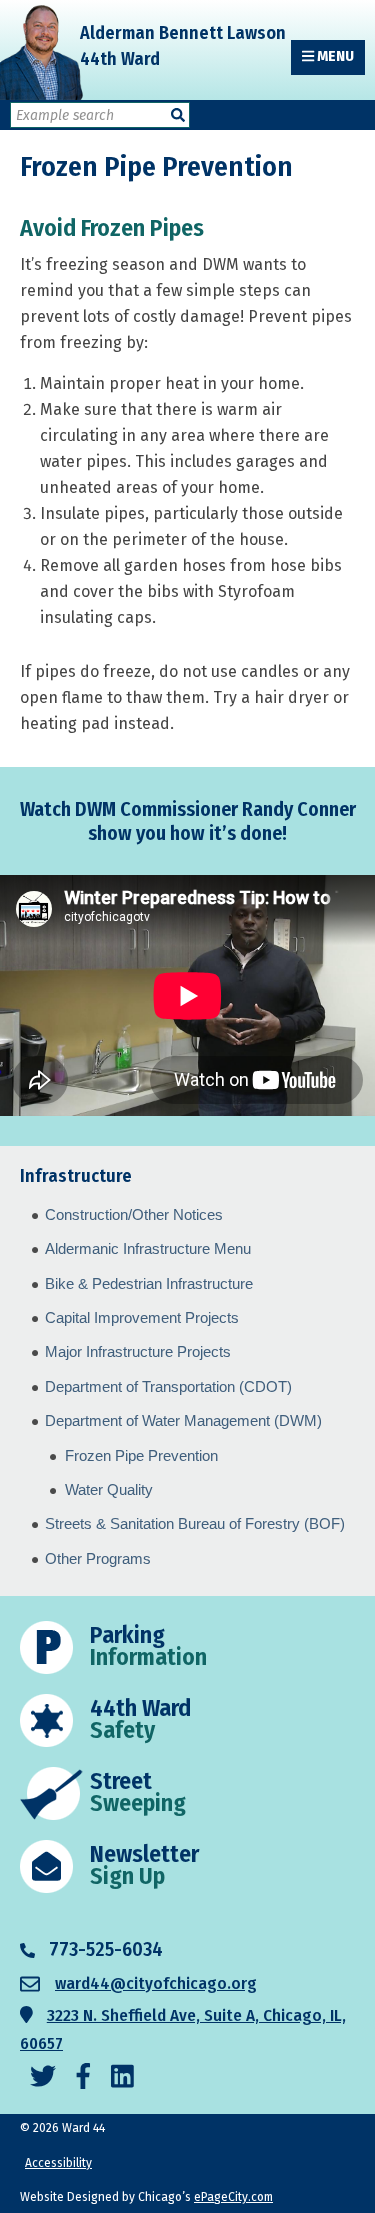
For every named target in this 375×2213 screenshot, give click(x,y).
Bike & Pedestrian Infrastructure (149, 1283)
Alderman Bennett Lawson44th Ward (183, 46)
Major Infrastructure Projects (138, 1351)
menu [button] (334, 56)
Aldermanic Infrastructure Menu (148, 1248)
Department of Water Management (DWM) (183, 1420)
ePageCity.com (233, 2197)
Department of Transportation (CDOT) (168, 1386)
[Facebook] (83, 2077)
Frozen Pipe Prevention (141, 1455)
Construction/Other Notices (134, 1214)
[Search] (178, 115)
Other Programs (98, 1558)
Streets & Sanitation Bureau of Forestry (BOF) (195, 1523)
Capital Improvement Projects (142, 1317)
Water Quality (109, 1489)
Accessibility (58, 2163)
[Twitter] (43, 2077)
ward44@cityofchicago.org (156, 1983)
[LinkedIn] (122, 2077)
